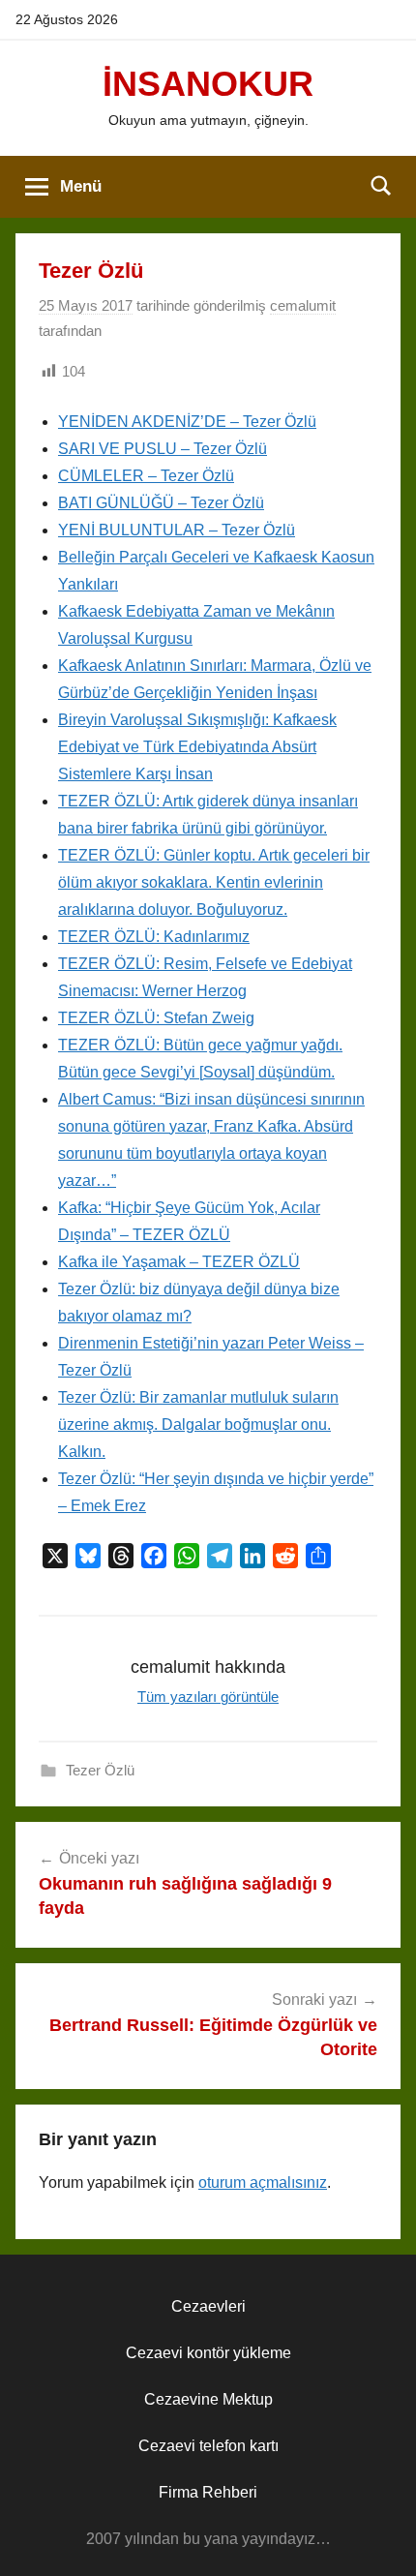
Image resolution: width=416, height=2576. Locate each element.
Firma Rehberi (208, 2492)
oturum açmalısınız (263, 2182)
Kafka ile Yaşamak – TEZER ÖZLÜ (179, 1262)
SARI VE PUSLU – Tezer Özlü (163, 449)
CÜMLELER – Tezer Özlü (146, 476)
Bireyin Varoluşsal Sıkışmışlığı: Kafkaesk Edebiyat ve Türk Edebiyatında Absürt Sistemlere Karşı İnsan (197, 747)
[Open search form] (381, 185)
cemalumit (303, 305)
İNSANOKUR (208, 84)
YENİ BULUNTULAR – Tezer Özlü (177, 530)
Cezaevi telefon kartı (208, 2446)
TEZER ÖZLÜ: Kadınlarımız (154, 937)
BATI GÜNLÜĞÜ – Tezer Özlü (161, 503)
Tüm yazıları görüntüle (208, 1697)
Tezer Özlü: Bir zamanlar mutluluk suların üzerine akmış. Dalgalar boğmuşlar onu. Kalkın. (198, 1424)
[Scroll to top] (380, 2540)
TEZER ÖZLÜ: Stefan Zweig (156, 1018)
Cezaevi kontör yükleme (208, 2353)
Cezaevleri (208, 2306)
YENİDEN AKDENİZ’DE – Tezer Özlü (187, 422)
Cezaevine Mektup (208, 2399)
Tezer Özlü (100, 1770)
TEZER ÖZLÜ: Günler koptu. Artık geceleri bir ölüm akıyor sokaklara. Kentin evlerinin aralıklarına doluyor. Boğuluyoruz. (214, 882)
